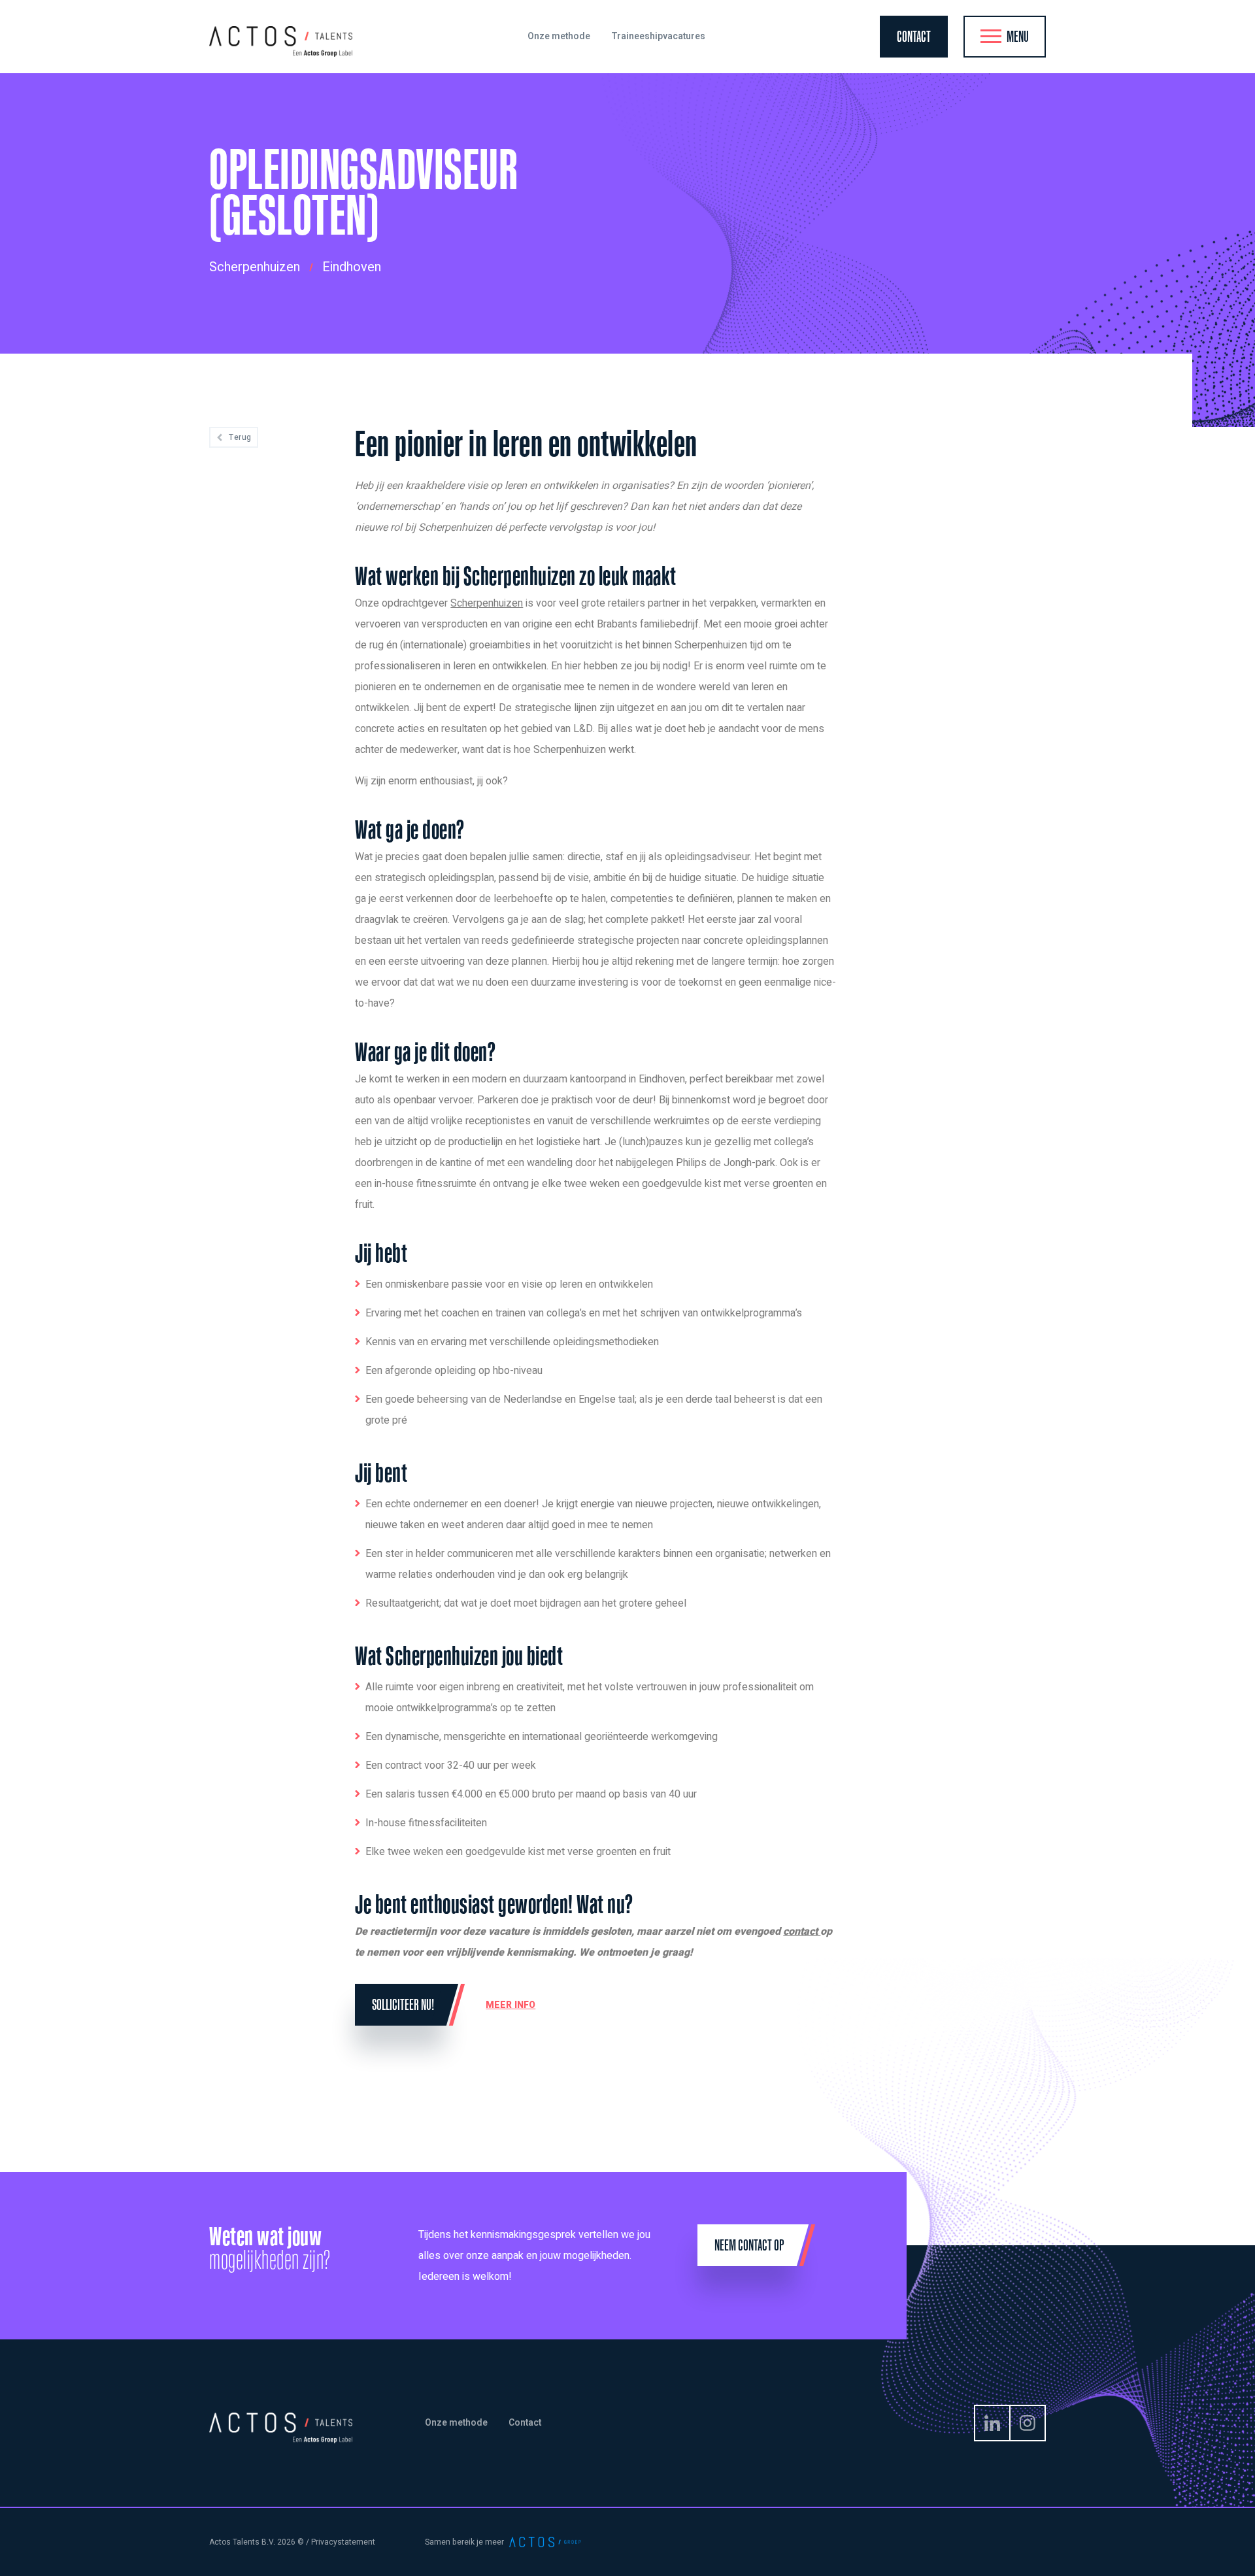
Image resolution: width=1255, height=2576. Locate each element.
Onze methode (456, 2423)
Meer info (510, 2005)
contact (802, 1932)
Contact (525, 2423)
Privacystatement (343, 2542)
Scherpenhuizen (487, 603)
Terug (240, 437)
